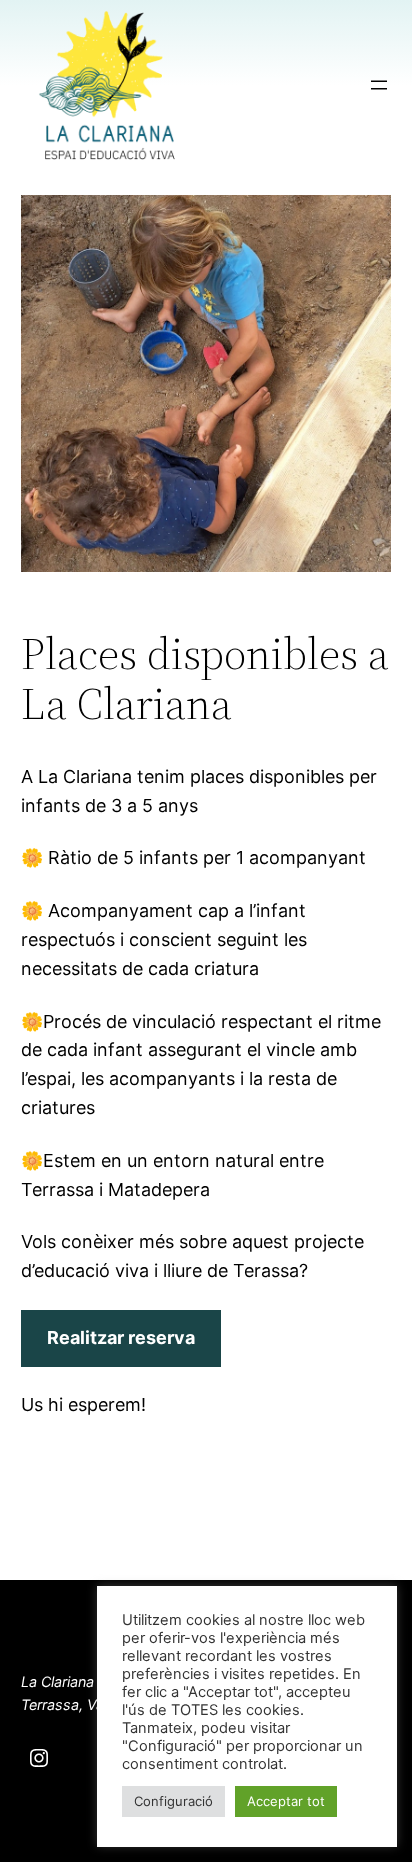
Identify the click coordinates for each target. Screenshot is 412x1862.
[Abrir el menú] (379, 85)
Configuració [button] (173, 1801)
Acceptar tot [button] (286, 1801)
